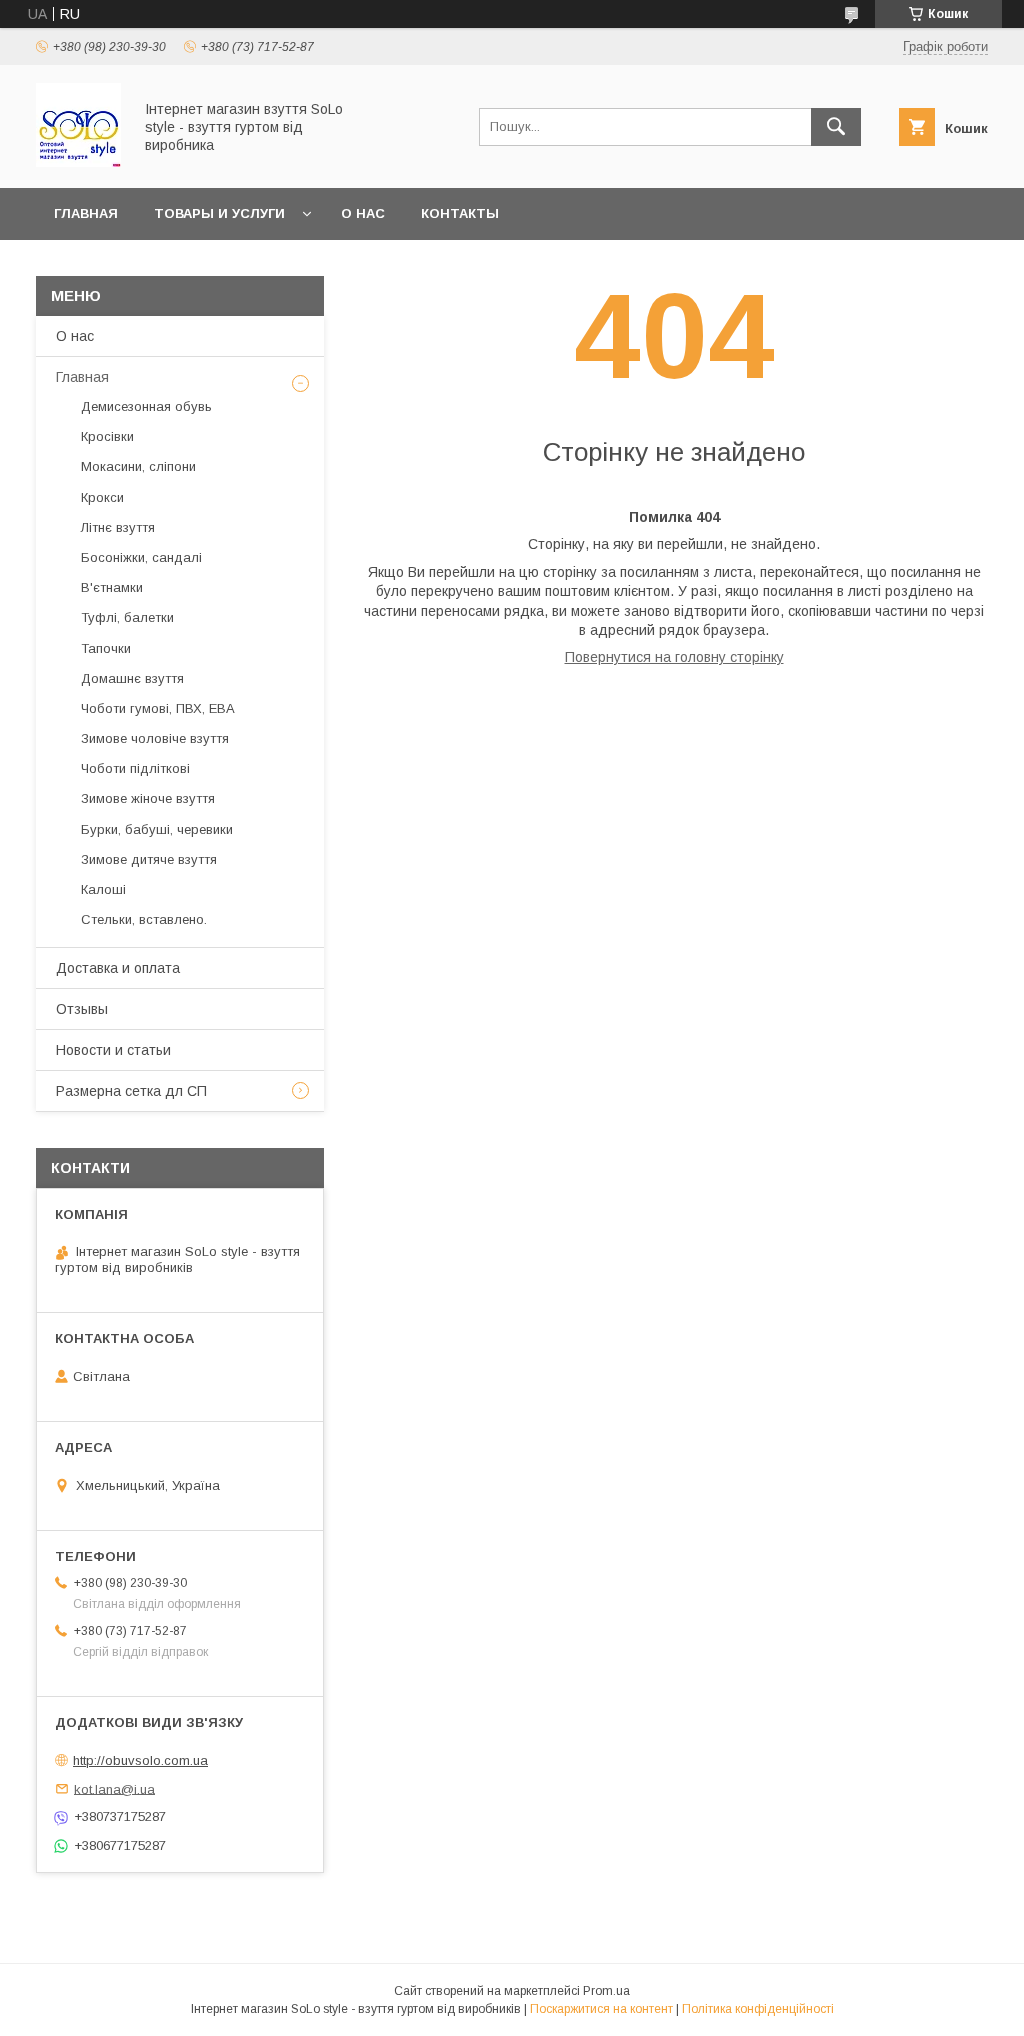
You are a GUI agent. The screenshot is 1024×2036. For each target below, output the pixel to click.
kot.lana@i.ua (114, 1788)
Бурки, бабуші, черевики (157, 829)
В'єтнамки (112, 587)
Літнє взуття (118, 527)
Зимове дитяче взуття (149, 859)
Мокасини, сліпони (138, 466)
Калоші (103, 889)
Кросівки (107, 436)
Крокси (102, 497)
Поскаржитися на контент (601, 2009)
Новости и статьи (113, 1050)
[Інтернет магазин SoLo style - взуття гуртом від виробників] (78, 162)
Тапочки (106, 648)
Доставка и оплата (118, 968)
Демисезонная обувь (146, 406)
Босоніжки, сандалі (141, 557)
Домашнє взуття (132, 678)
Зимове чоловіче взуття (155, 738)
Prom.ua (606, 1991)
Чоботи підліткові (135, 768)
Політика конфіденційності (758, 2009)
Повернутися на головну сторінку (674, 657)
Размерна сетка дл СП (131, 1091)
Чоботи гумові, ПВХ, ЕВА (158, 708)
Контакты (460, 213)
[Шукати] (836, 127)
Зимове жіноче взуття (148, 798)
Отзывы (82, 1009)
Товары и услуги (219, 213)
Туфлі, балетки (127, 617)
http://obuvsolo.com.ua (140, 1760)
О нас (363, 213)
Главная (86, 213)
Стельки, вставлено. (144, 919)
